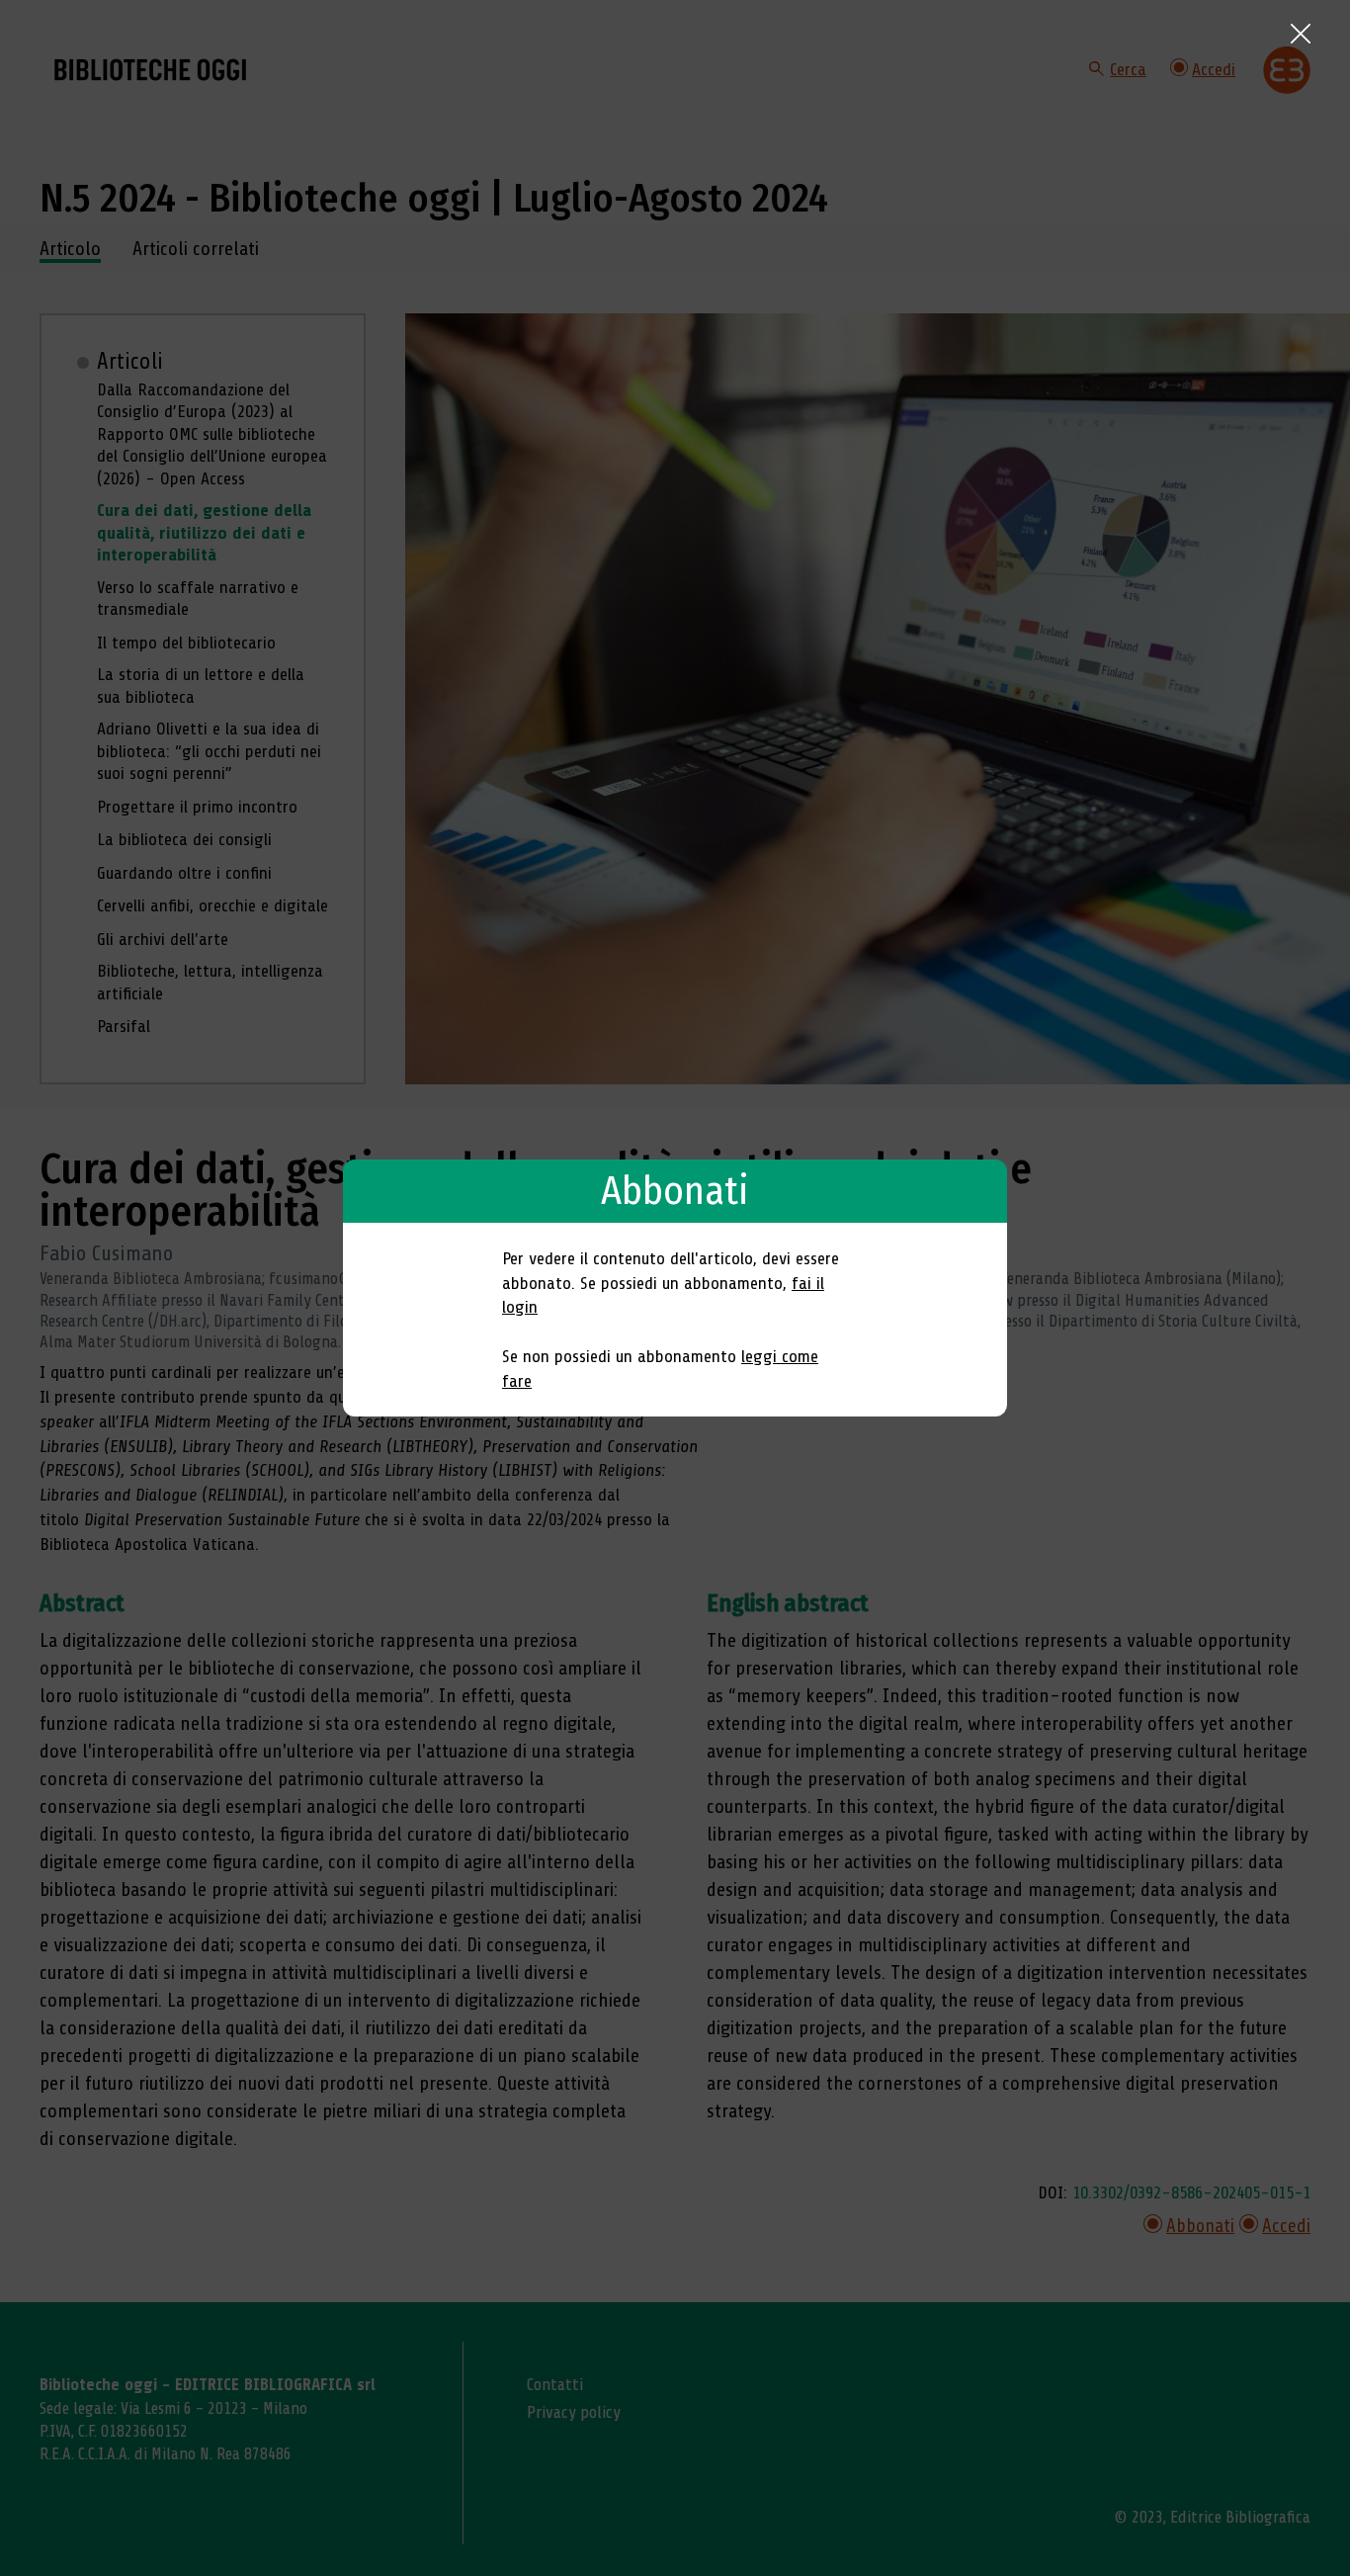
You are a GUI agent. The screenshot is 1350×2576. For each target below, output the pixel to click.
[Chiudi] (1301, 34)
